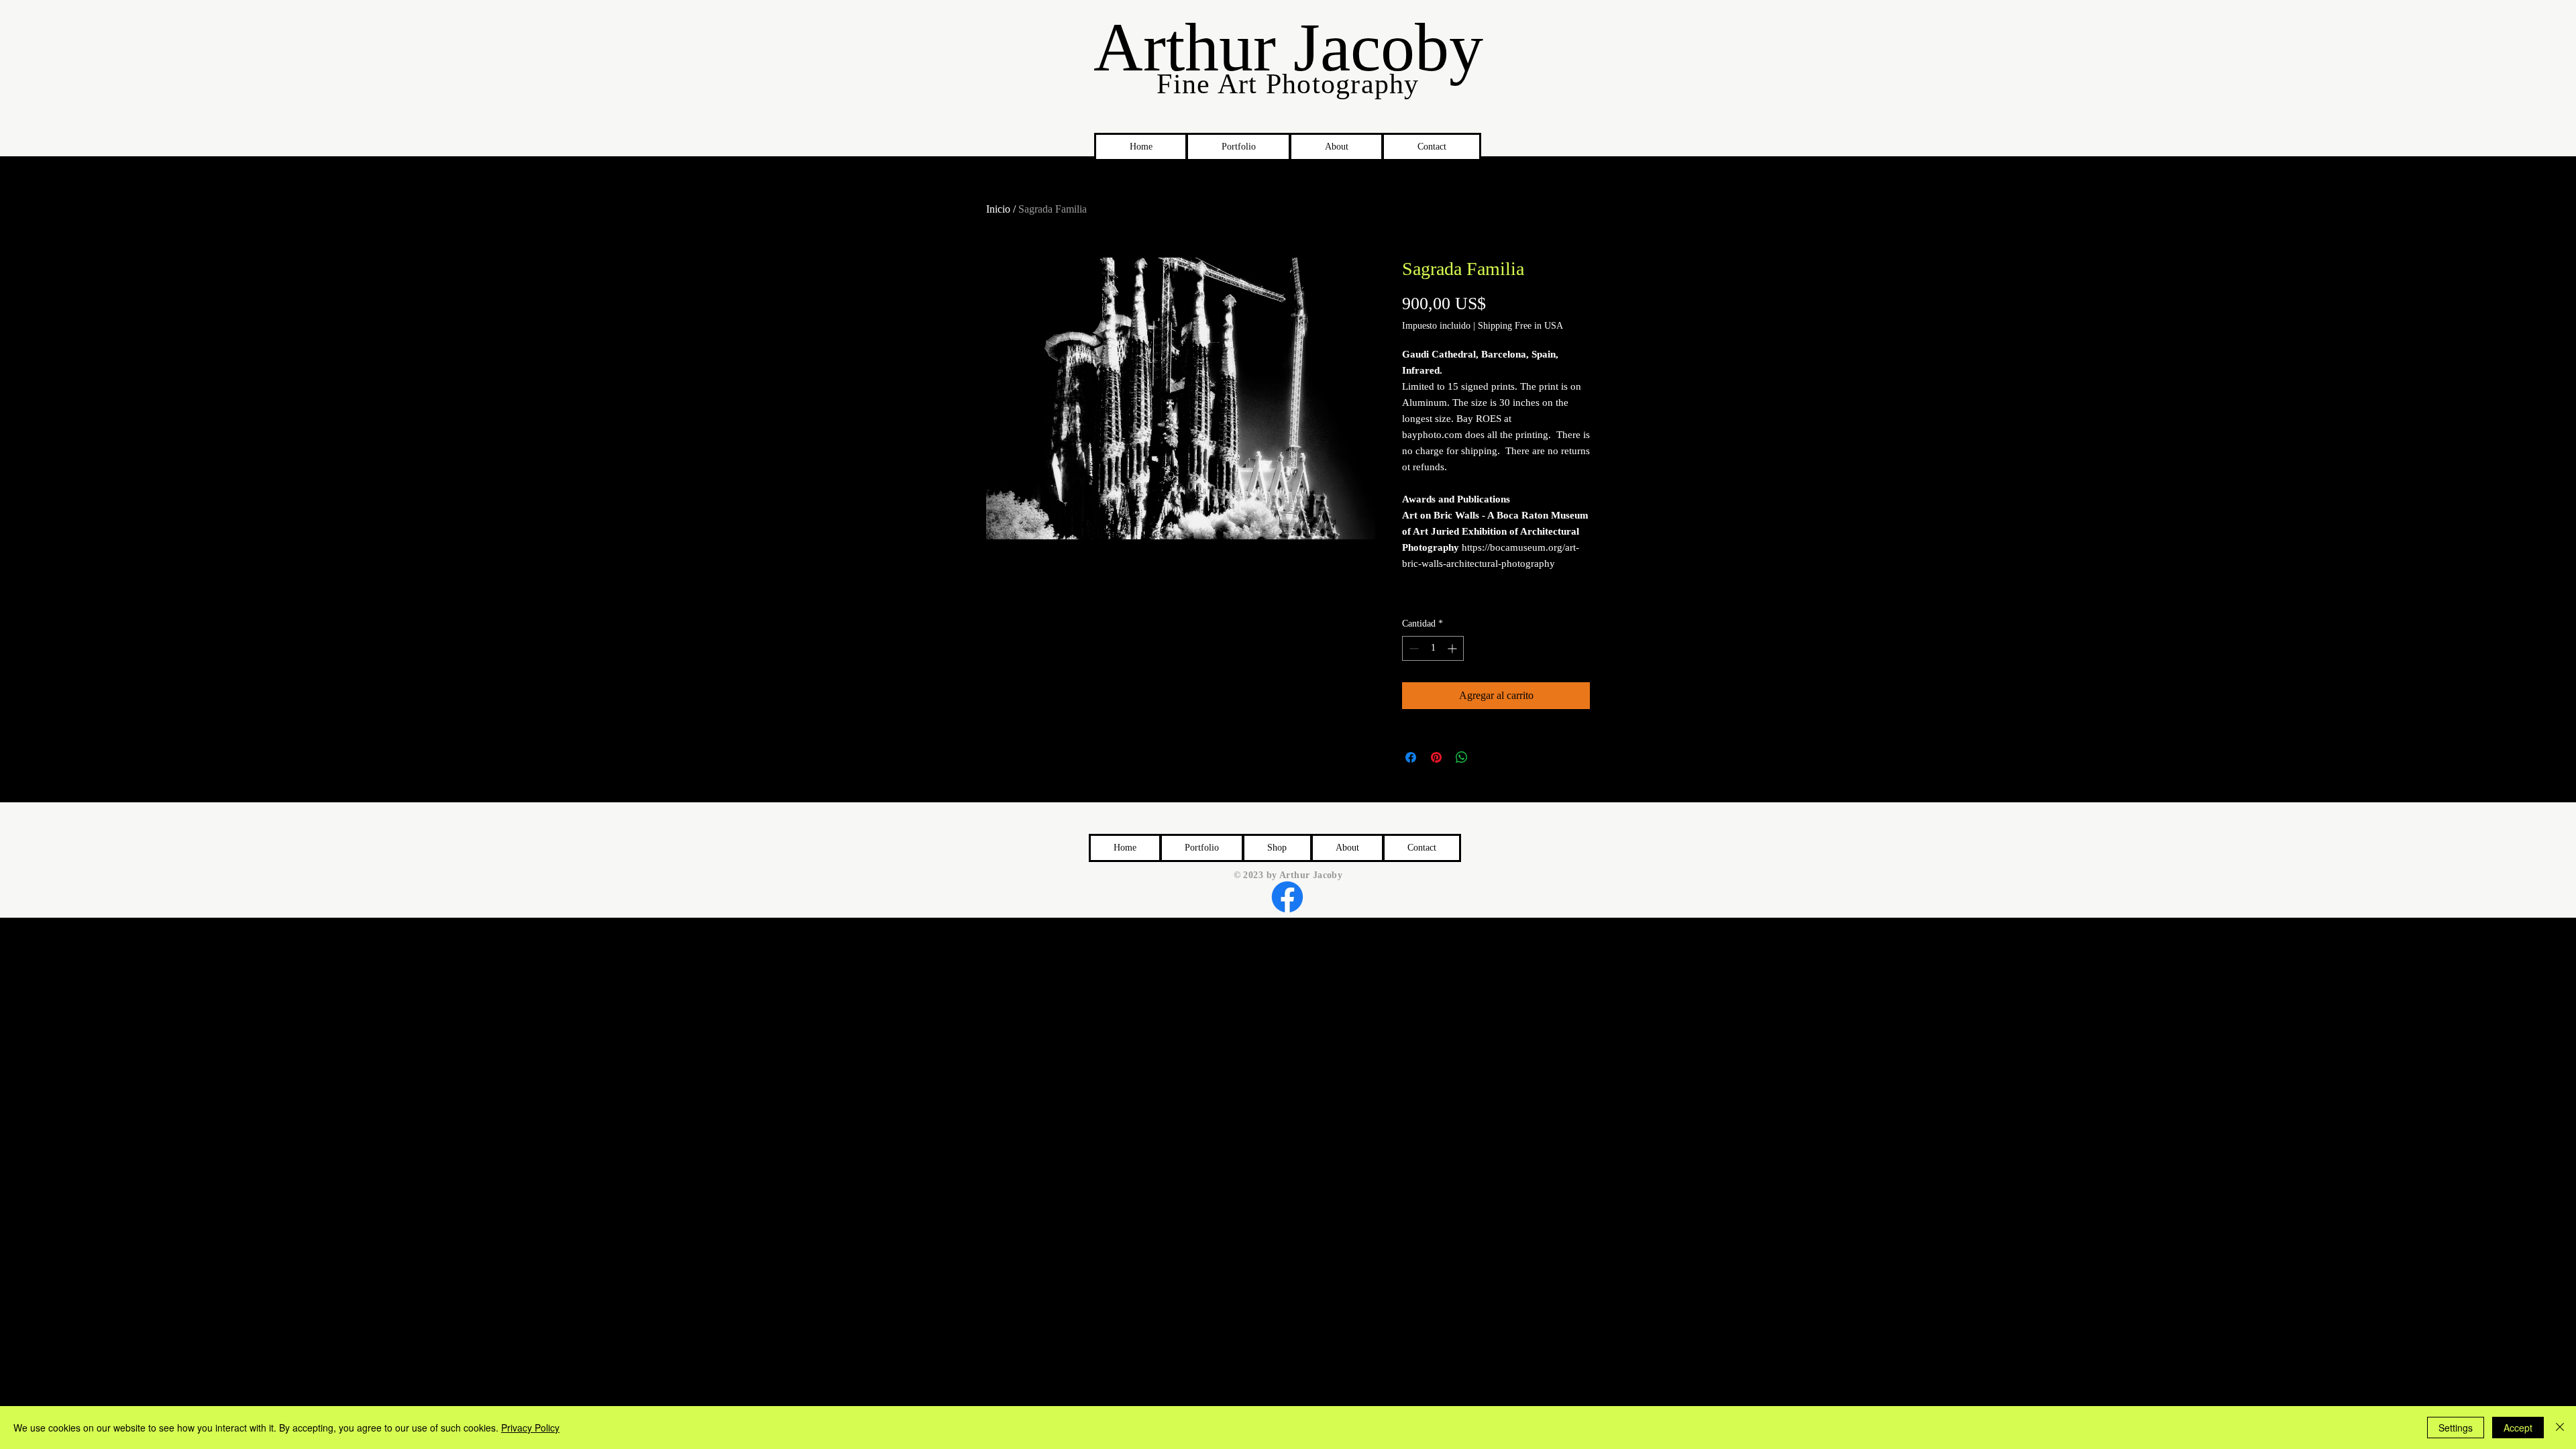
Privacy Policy (530, 1428)
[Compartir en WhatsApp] (1462, 757)
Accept (2518, 1428)
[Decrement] (1412, 648)
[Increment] (1453, 648)
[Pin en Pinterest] (1436, 757)
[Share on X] (1487, 757)
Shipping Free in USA (1520, 326)
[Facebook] (1287, 897)
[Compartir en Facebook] (1411, 757)
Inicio (998, 209)
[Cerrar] (2560, 1428)
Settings (2456, 1428)
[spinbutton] (1433, 648)
